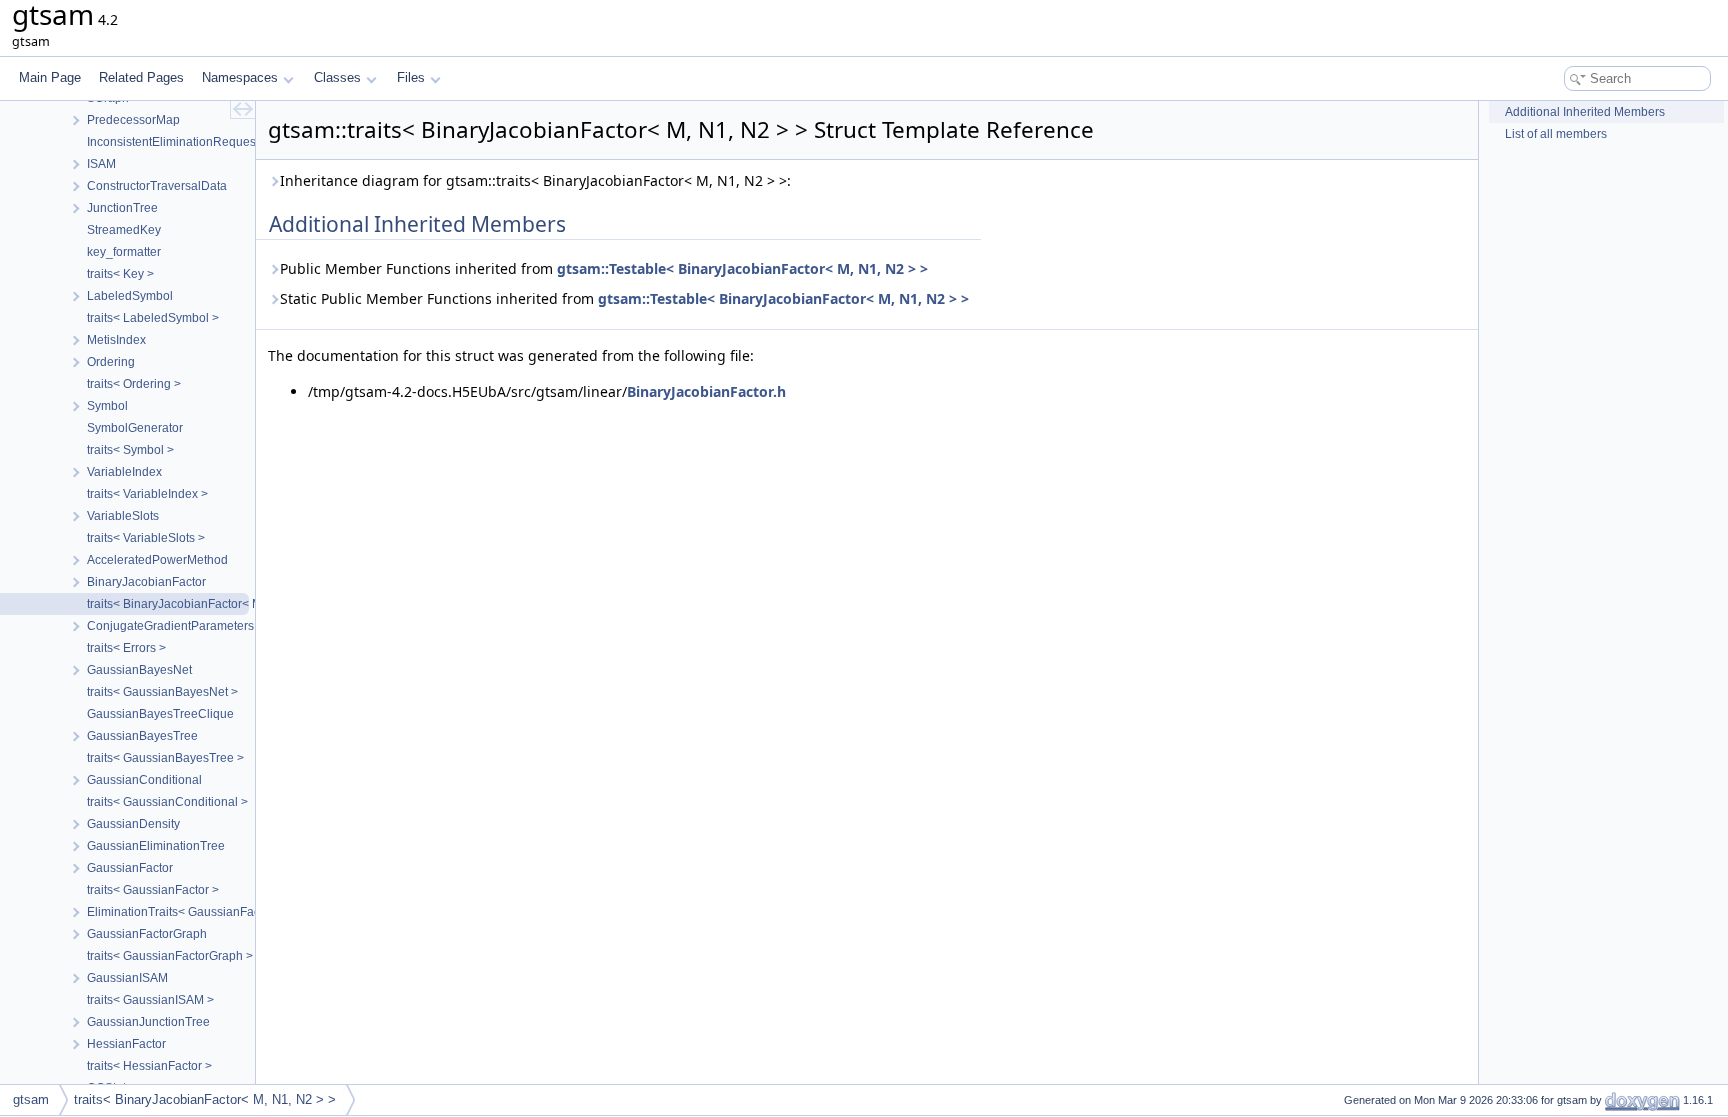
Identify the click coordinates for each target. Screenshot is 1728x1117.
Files (411, 77)
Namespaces (240, 77)
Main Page (50, 77)
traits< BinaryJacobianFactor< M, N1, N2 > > (205, 1099)
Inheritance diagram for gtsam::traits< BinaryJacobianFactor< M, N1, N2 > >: (535, 180)
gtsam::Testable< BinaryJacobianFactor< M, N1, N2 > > (742, 268)
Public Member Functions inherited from (604, 268)
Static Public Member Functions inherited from (624, 298)
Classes (337, 77)
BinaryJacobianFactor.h (706, 391)
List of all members (1556, 134)
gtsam (31, 1099)
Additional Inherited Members (1585, 112)
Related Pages (141, 77)
